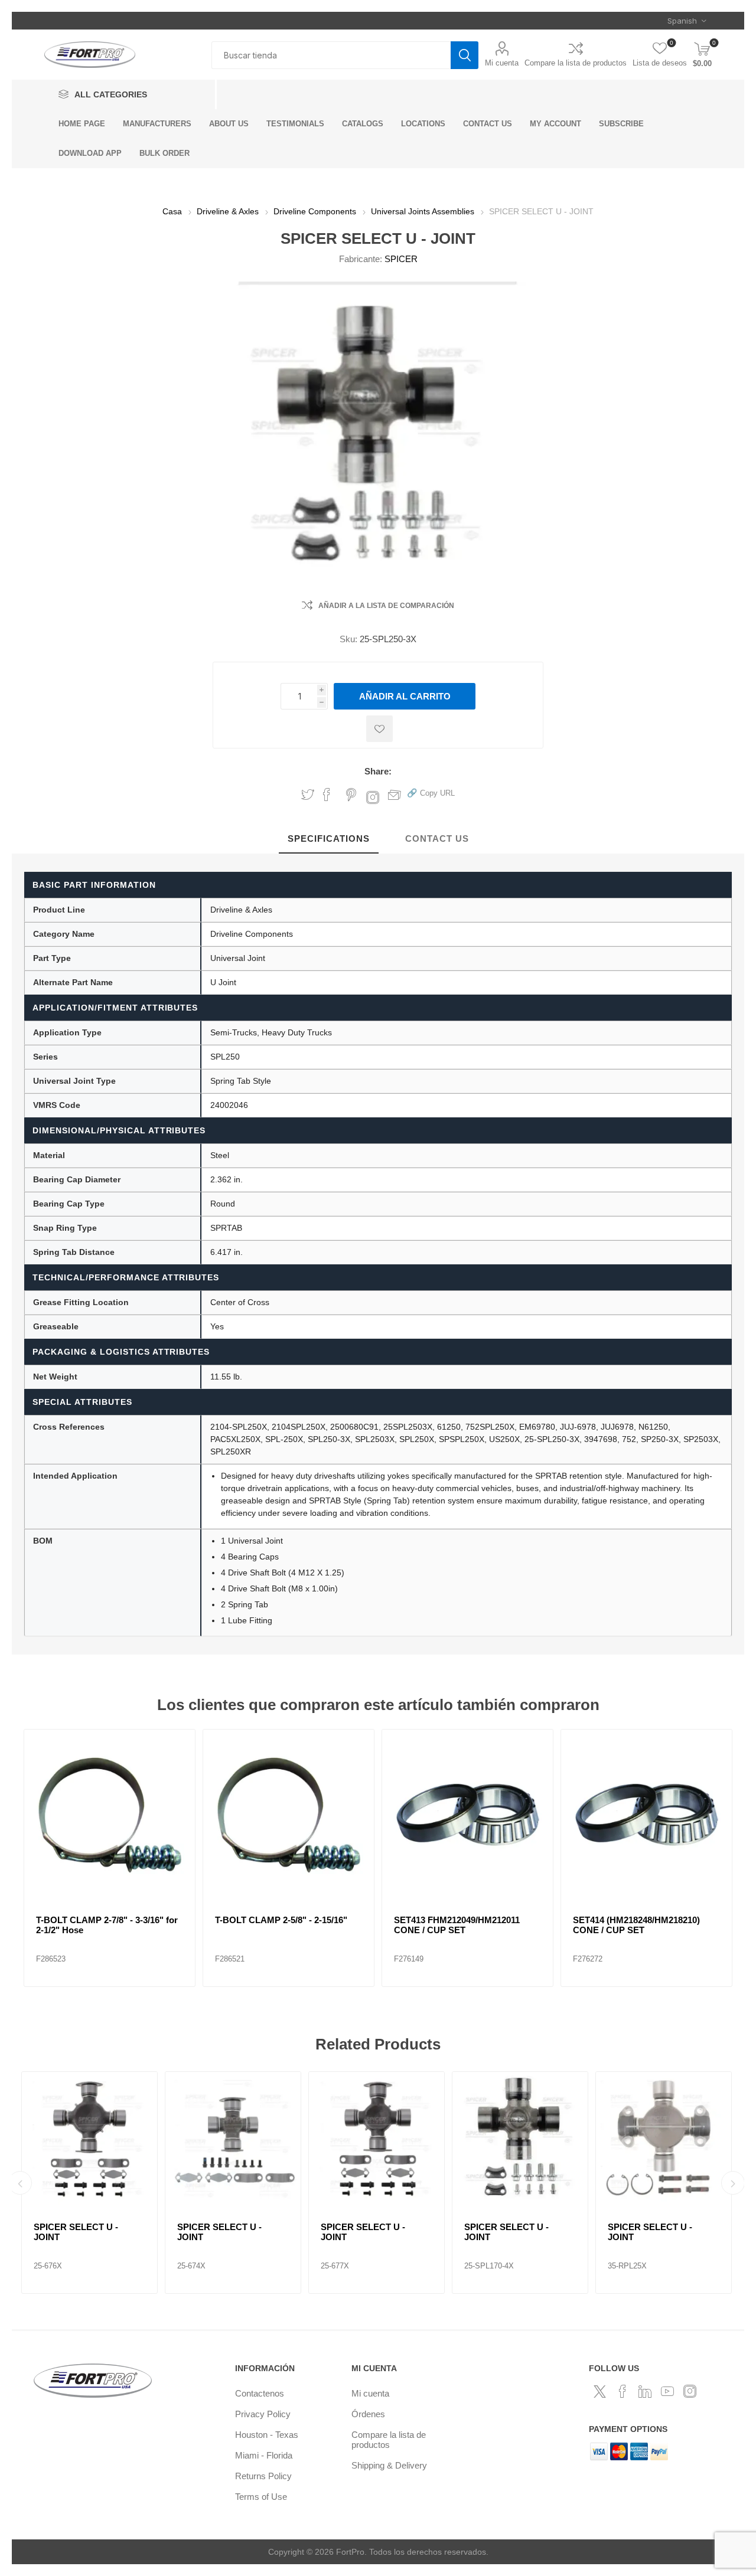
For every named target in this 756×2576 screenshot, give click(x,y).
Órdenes (368, 2414)
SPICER (401, 259)
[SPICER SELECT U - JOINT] (89, 2139)
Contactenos (260, 2393)
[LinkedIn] (645, 2391)
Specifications (329, 838)
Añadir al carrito (405, 696)
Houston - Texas (267, 2435)
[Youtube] (667, 2391)
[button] (431, 792)
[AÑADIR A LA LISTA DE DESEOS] (379, 729)
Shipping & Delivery (389, 2465)
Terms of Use (261, 2497)
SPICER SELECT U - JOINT (76, 2232)
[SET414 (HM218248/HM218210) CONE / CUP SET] (646, 1815)
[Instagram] (690, 2391)
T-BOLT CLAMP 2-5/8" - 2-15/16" (281, 1920)
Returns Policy (263, 2476)
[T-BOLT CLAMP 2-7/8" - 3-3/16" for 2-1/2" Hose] (110, 1815)
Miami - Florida (264, 2455)
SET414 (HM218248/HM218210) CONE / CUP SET (636, 1925)
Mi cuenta (502, 63)
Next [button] (733, 2183)
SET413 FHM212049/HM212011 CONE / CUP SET (457, 1925)
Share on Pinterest (351, 795)
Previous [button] (20, 2183)
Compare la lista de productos (576, 63)
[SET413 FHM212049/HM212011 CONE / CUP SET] (467, 1815)
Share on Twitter (308, 795)
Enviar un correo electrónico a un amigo (395, 795)
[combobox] (331, 55)
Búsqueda (465, 55)
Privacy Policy (263, 2414)
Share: (378, 771)
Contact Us (437, 838)
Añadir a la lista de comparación (386, 606)
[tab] (329, 839)
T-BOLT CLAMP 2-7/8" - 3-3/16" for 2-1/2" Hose (107, 1925)
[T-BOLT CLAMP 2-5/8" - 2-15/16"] (289, 1815)
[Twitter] (600, 2391)
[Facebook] (623, 2391)
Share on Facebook (327, 795)
